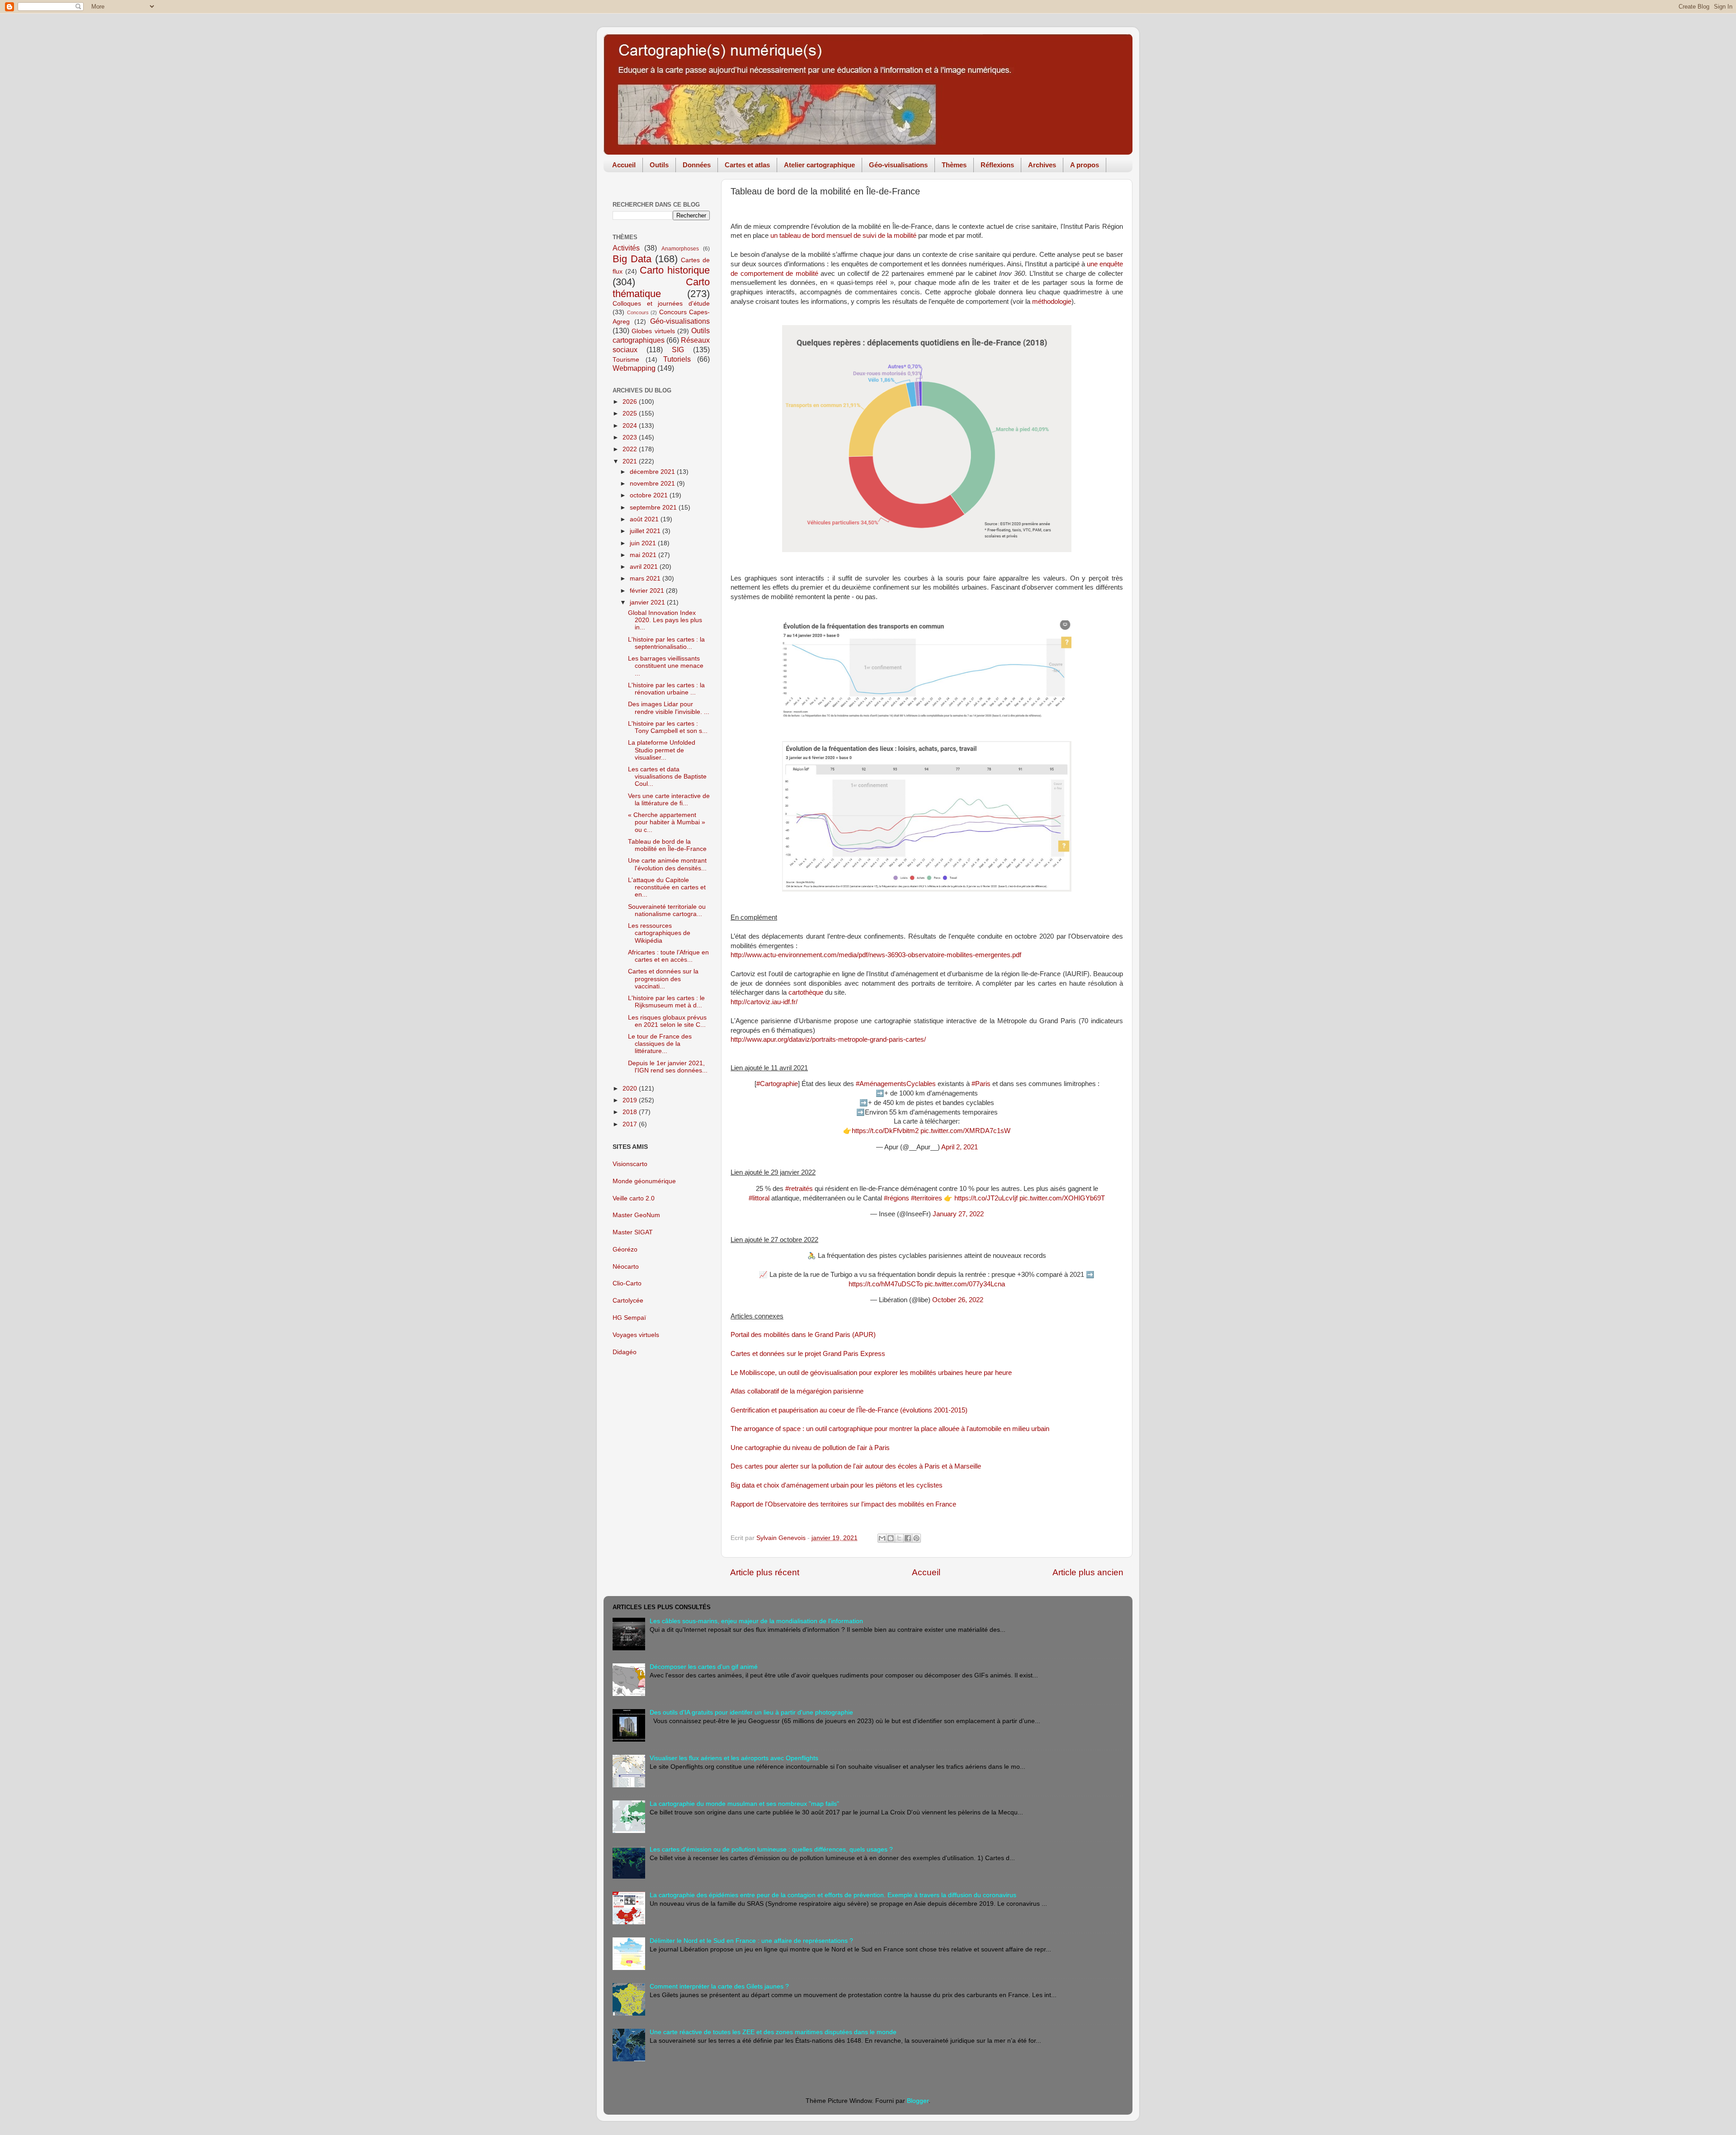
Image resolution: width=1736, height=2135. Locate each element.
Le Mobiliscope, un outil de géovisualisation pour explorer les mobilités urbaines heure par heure (871, 1373)
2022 (631, 449)
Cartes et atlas (747, 165)
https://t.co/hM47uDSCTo (886, 1284)
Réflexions (997, 165)
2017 (631, 1124)
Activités (626, 248)
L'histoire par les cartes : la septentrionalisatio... (666, 643)
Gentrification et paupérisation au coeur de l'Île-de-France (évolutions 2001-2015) (849, 1410)
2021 (631, 461)
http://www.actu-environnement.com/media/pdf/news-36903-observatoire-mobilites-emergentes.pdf (876, 955)
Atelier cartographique (819, 165)
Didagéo (625, 1352)
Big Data (632, 259)
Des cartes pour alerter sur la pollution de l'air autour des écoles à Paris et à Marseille (856, 1466)
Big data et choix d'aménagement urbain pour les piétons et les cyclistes (837, 1485)
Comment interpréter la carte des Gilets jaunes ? (719, 1986)
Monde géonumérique (644, 1181)
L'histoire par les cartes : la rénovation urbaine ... (666, 689)
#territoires (927, 1198)
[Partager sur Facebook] (908, 1538)
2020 (631, 1089)
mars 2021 (646, 579)
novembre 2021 (653, 484)
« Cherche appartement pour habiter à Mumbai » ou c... (667, 822)
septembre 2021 (654, 508)
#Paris (981, 1084)
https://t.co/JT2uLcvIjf (986, 1198)
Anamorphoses (680, 249)
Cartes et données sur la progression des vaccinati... (663, 979)
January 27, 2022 (958, 1214)
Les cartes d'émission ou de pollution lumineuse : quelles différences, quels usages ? (771, 1849)
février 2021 (648, 591)
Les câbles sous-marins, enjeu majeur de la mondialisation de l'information (756, 1621)
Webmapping (634, 368)
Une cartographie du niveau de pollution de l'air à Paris (810, 1448)
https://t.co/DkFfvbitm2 (885, 1131)
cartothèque (806, 992)
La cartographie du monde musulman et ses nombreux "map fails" (744, 1804)
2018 (631, 1112)
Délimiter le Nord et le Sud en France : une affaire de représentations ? (751, 1941)
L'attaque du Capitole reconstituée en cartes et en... (667, 887)
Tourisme (626, 360)
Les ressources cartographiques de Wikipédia (659, 933)
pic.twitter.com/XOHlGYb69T (1062, 1198)
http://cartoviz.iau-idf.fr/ (764, 1002)
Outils (659, 165)
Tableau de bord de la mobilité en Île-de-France (667, 845)
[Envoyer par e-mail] (882, 1538)
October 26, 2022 (958, 1300)
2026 (631, 402)
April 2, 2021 (960, 1147)
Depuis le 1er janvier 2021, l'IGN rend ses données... (668, 1067)
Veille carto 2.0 (634, 1198)
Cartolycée (628, 1301)
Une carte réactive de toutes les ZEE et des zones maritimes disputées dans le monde (773, 2032)
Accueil (624, 165)
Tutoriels (677, 359)
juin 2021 (644, 543)
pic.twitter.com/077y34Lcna (965, 1284)
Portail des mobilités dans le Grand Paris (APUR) (803, 1335)
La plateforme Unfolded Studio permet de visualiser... (662, 750)
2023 (631, 437)
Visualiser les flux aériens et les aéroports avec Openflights (734, 1758)
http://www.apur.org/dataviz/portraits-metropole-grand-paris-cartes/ (828, 1039)
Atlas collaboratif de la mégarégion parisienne (797, 1391)
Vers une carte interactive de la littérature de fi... (669, 800)
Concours (638, 312)
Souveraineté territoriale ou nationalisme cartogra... (667, 910)
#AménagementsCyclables (896, 1084)
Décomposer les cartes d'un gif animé (704, 1667)
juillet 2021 (646, 531)
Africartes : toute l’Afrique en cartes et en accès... (668, 956)
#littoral (759, 1198)
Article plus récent (765, 1572)
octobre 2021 (650, 495)
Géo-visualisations (898, 165)
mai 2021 (644, 555)
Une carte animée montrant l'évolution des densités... (667, 864)
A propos (1085, 165)
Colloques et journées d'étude (661, 304)
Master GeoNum (636, 1215)
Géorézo (625, 1249)
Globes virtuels (653, 331)
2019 (631, 1100)
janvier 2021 (648, 602)
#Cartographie (777, 1084)
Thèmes (954, 165)
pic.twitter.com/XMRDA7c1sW (965, 1131)
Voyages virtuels (636, 1335)
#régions (896, 1198)
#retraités (799, 1189)
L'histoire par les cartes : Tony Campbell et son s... (668, 727)
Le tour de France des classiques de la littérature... (660, 1044)
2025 (631, 413)
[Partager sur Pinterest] (916, 1538)
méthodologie (1052, 302)
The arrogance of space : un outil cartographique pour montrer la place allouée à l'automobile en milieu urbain (890, 1429)
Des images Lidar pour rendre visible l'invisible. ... (669, 708)
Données (697, 165)
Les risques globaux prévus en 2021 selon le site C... (667, 1021)
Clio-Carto (627, 1283)
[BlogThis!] (891, 1538)
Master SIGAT (633, 1232)
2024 (631, 426)
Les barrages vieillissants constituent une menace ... (666, 666)
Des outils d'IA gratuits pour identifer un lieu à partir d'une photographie (751, 1712)
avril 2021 (645, 567)
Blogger (918, 2101)
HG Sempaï (629, 1318)
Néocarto (626, 1267)
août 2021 (645, 519)
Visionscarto (630, 1164)
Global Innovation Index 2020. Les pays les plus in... (665, 620)
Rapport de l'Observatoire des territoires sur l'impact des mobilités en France (843, 1504)
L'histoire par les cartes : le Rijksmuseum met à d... (666, 1002)
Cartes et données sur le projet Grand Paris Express (808, 1354)
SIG (678, 350)
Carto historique (675, 270)
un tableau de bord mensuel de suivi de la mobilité (843, 236)
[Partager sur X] (899, 1538)
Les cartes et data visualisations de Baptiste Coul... (667, 777)
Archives (1042, 165)
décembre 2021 (653, 472)
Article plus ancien (1088, 1572)
